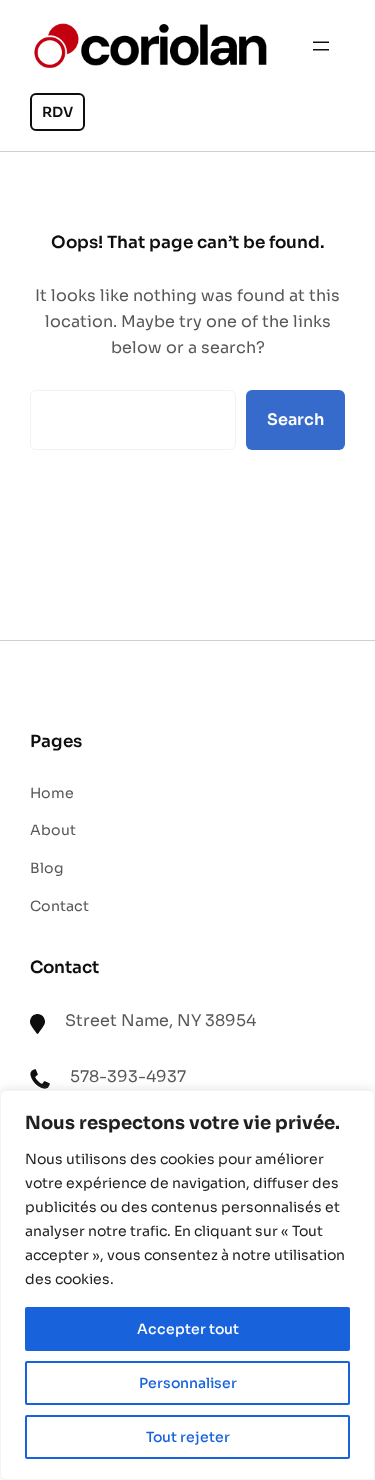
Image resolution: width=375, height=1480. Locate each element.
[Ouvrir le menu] (321, 46)
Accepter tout (188, 1329)
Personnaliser (188, 1383)
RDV (57, 112)
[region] (187, 1285)
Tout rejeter (188, 1437)
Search (295, 419)
